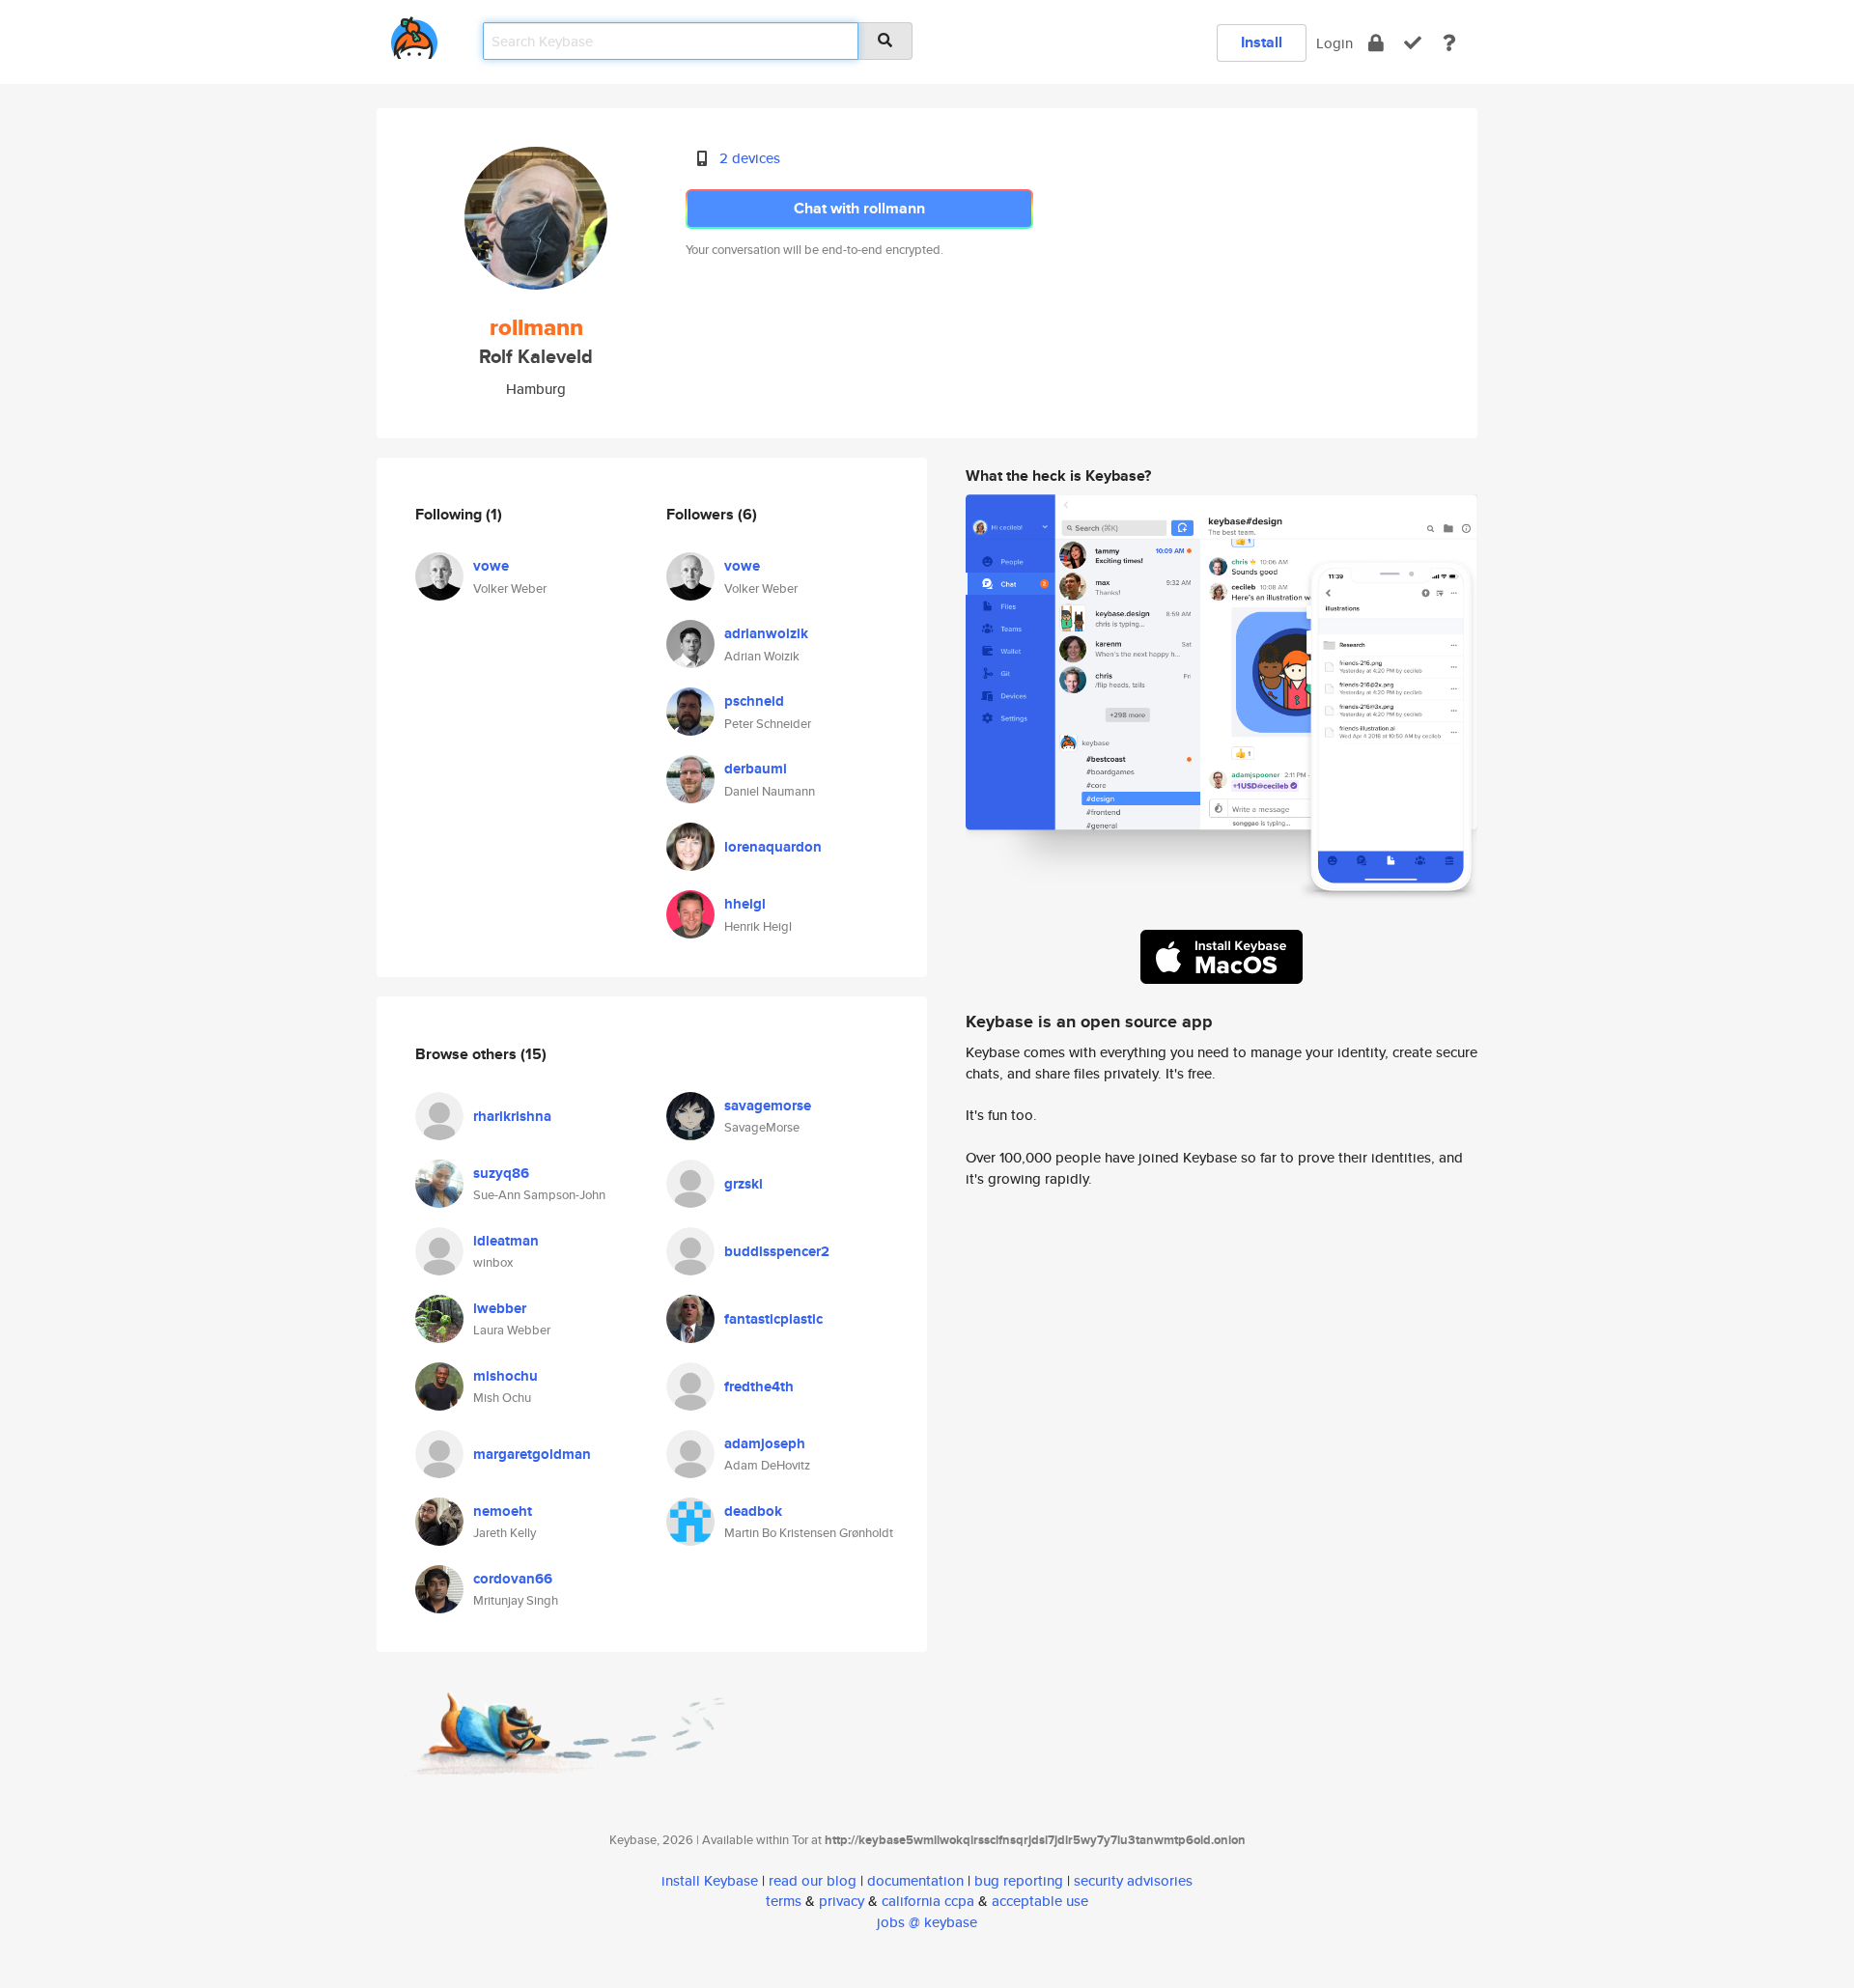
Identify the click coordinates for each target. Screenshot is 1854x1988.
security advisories (1133, 1880)
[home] (414, 34)
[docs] (1449, 43)
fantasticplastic (773, 1319)
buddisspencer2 (777, 1251)
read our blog (813, 1880)
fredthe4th (759, 1386)
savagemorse (768, 1106)
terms (784, 1901)
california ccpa (928, 1901)
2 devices (750, 158)
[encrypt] (1376, 43)
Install (1262, 42)
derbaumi (756, 769)
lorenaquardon (773, 847)
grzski (744, 1184)
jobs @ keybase (927, 1922)
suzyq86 (501, 1173)
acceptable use (1040, 1901)
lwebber (500, 1308)
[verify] (1413, 43)
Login (1334, 43)
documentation (915, 1880)
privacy (842, 1901)
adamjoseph (765, 1443)
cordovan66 (513, 1579)
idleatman (506, 1241)
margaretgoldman (532, 1454)
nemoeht (503, 1511)
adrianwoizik (766, 633)
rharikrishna (512, 1116)
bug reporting (1019, 1880)
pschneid (754, 701)
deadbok (753, 1511)
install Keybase (710, 1880)
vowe (491, 566)
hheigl (745, 904)
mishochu (506, 1376)
